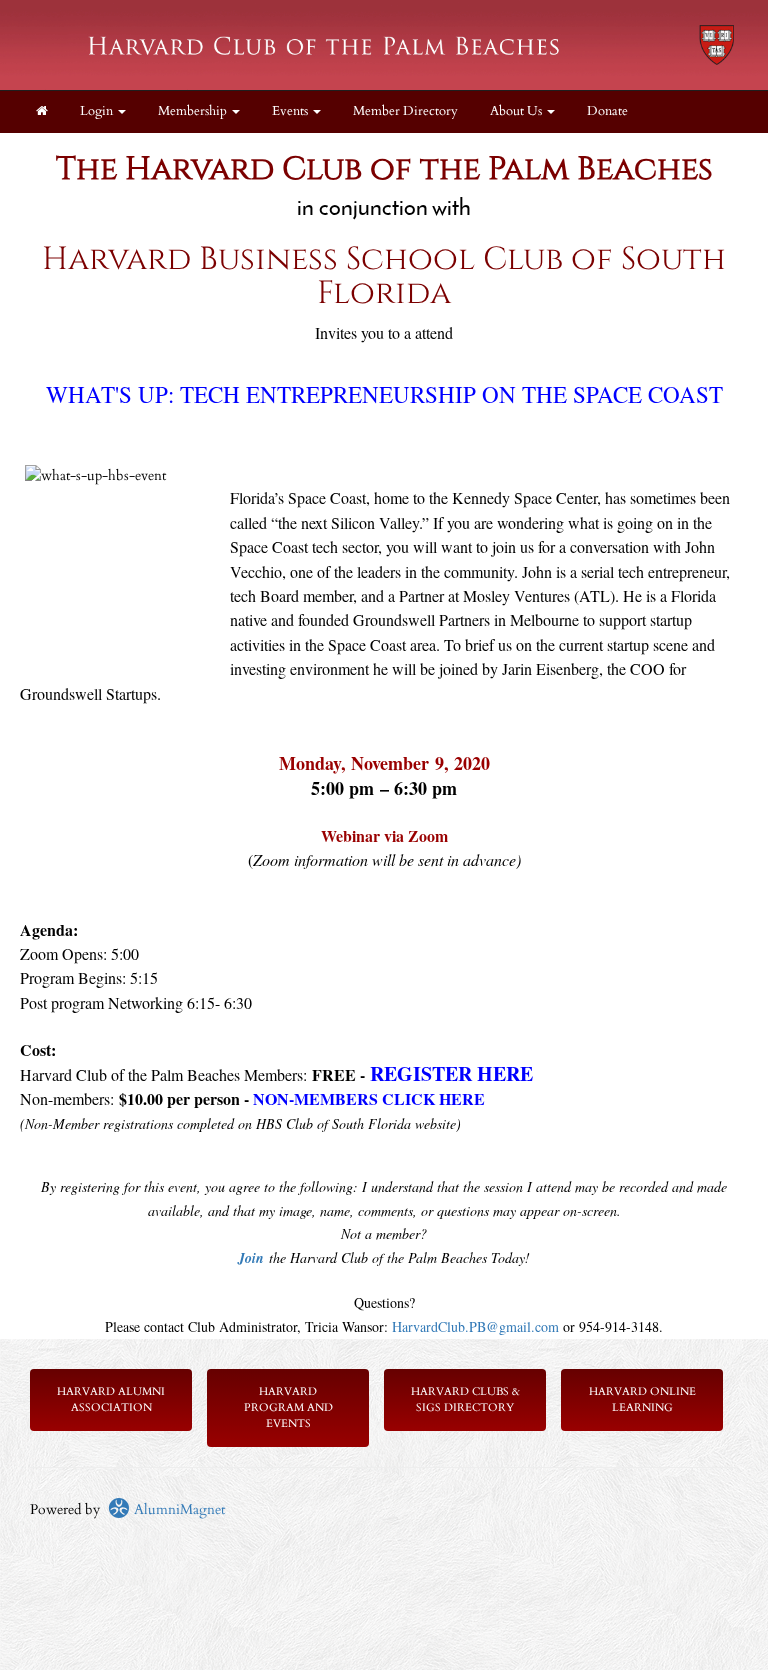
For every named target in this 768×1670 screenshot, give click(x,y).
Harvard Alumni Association (111, 1399)
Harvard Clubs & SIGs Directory (465, 1399)
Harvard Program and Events (288, 1407)
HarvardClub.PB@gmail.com (475, 1326)
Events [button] (291, 111)
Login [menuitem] (98, 111)
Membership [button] (194, 111)
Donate (607, 111)
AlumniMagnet (177, 1509)
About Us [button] (517, 111)
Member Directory (405, 111)
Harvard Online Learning (642, 1399)
